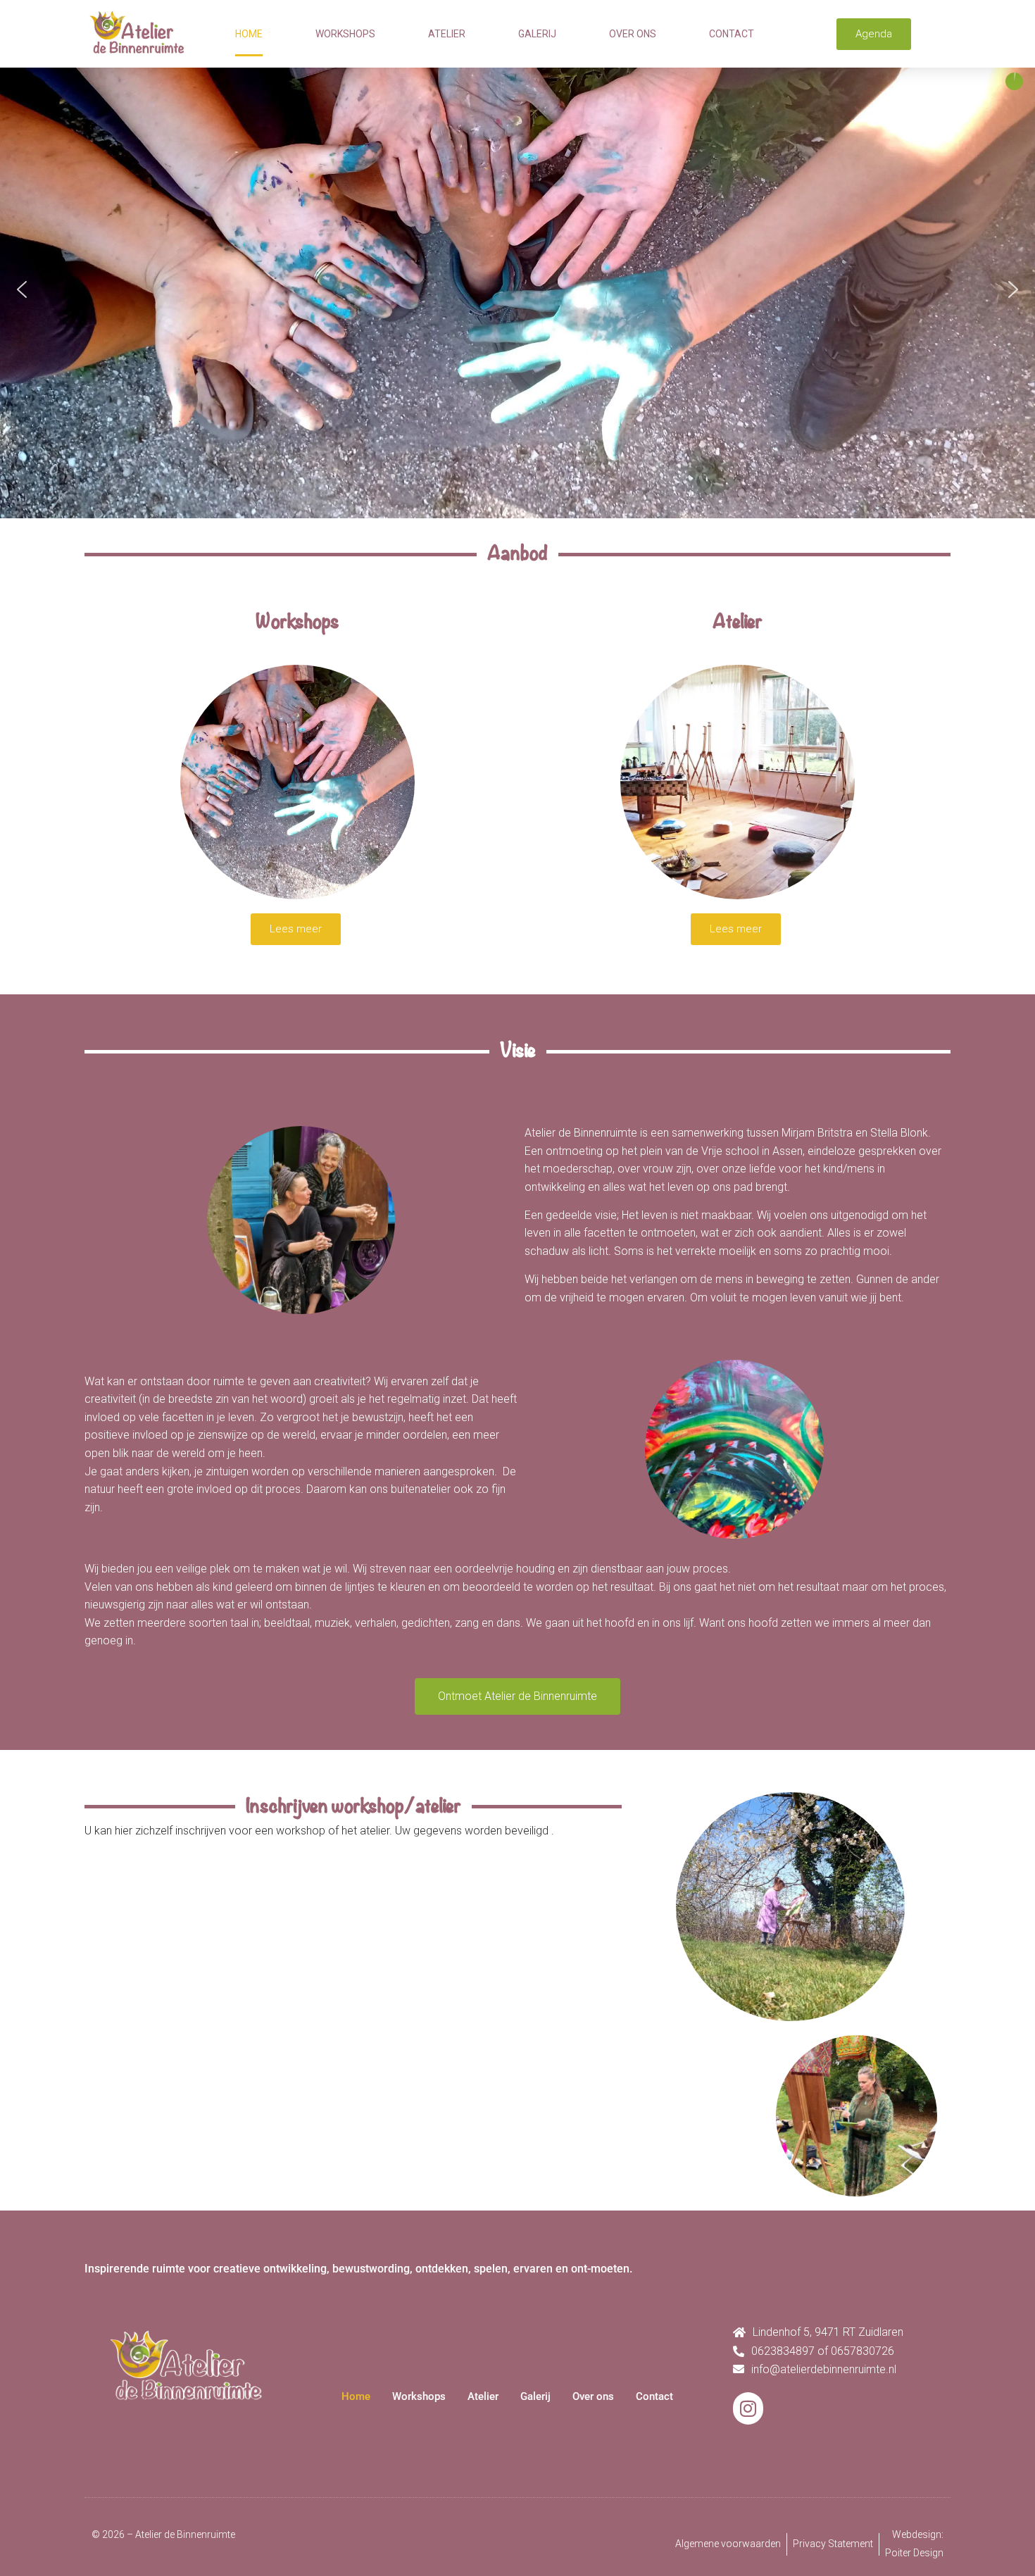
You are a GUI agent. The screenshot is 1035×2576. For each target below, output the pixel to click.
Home (249, 34)
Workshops (345, 34)
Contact (732, 34)
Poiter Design (914, 2553)
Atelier (447, 34)
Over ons (633, 34)
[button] (22, 289)
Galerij (537, 34)
